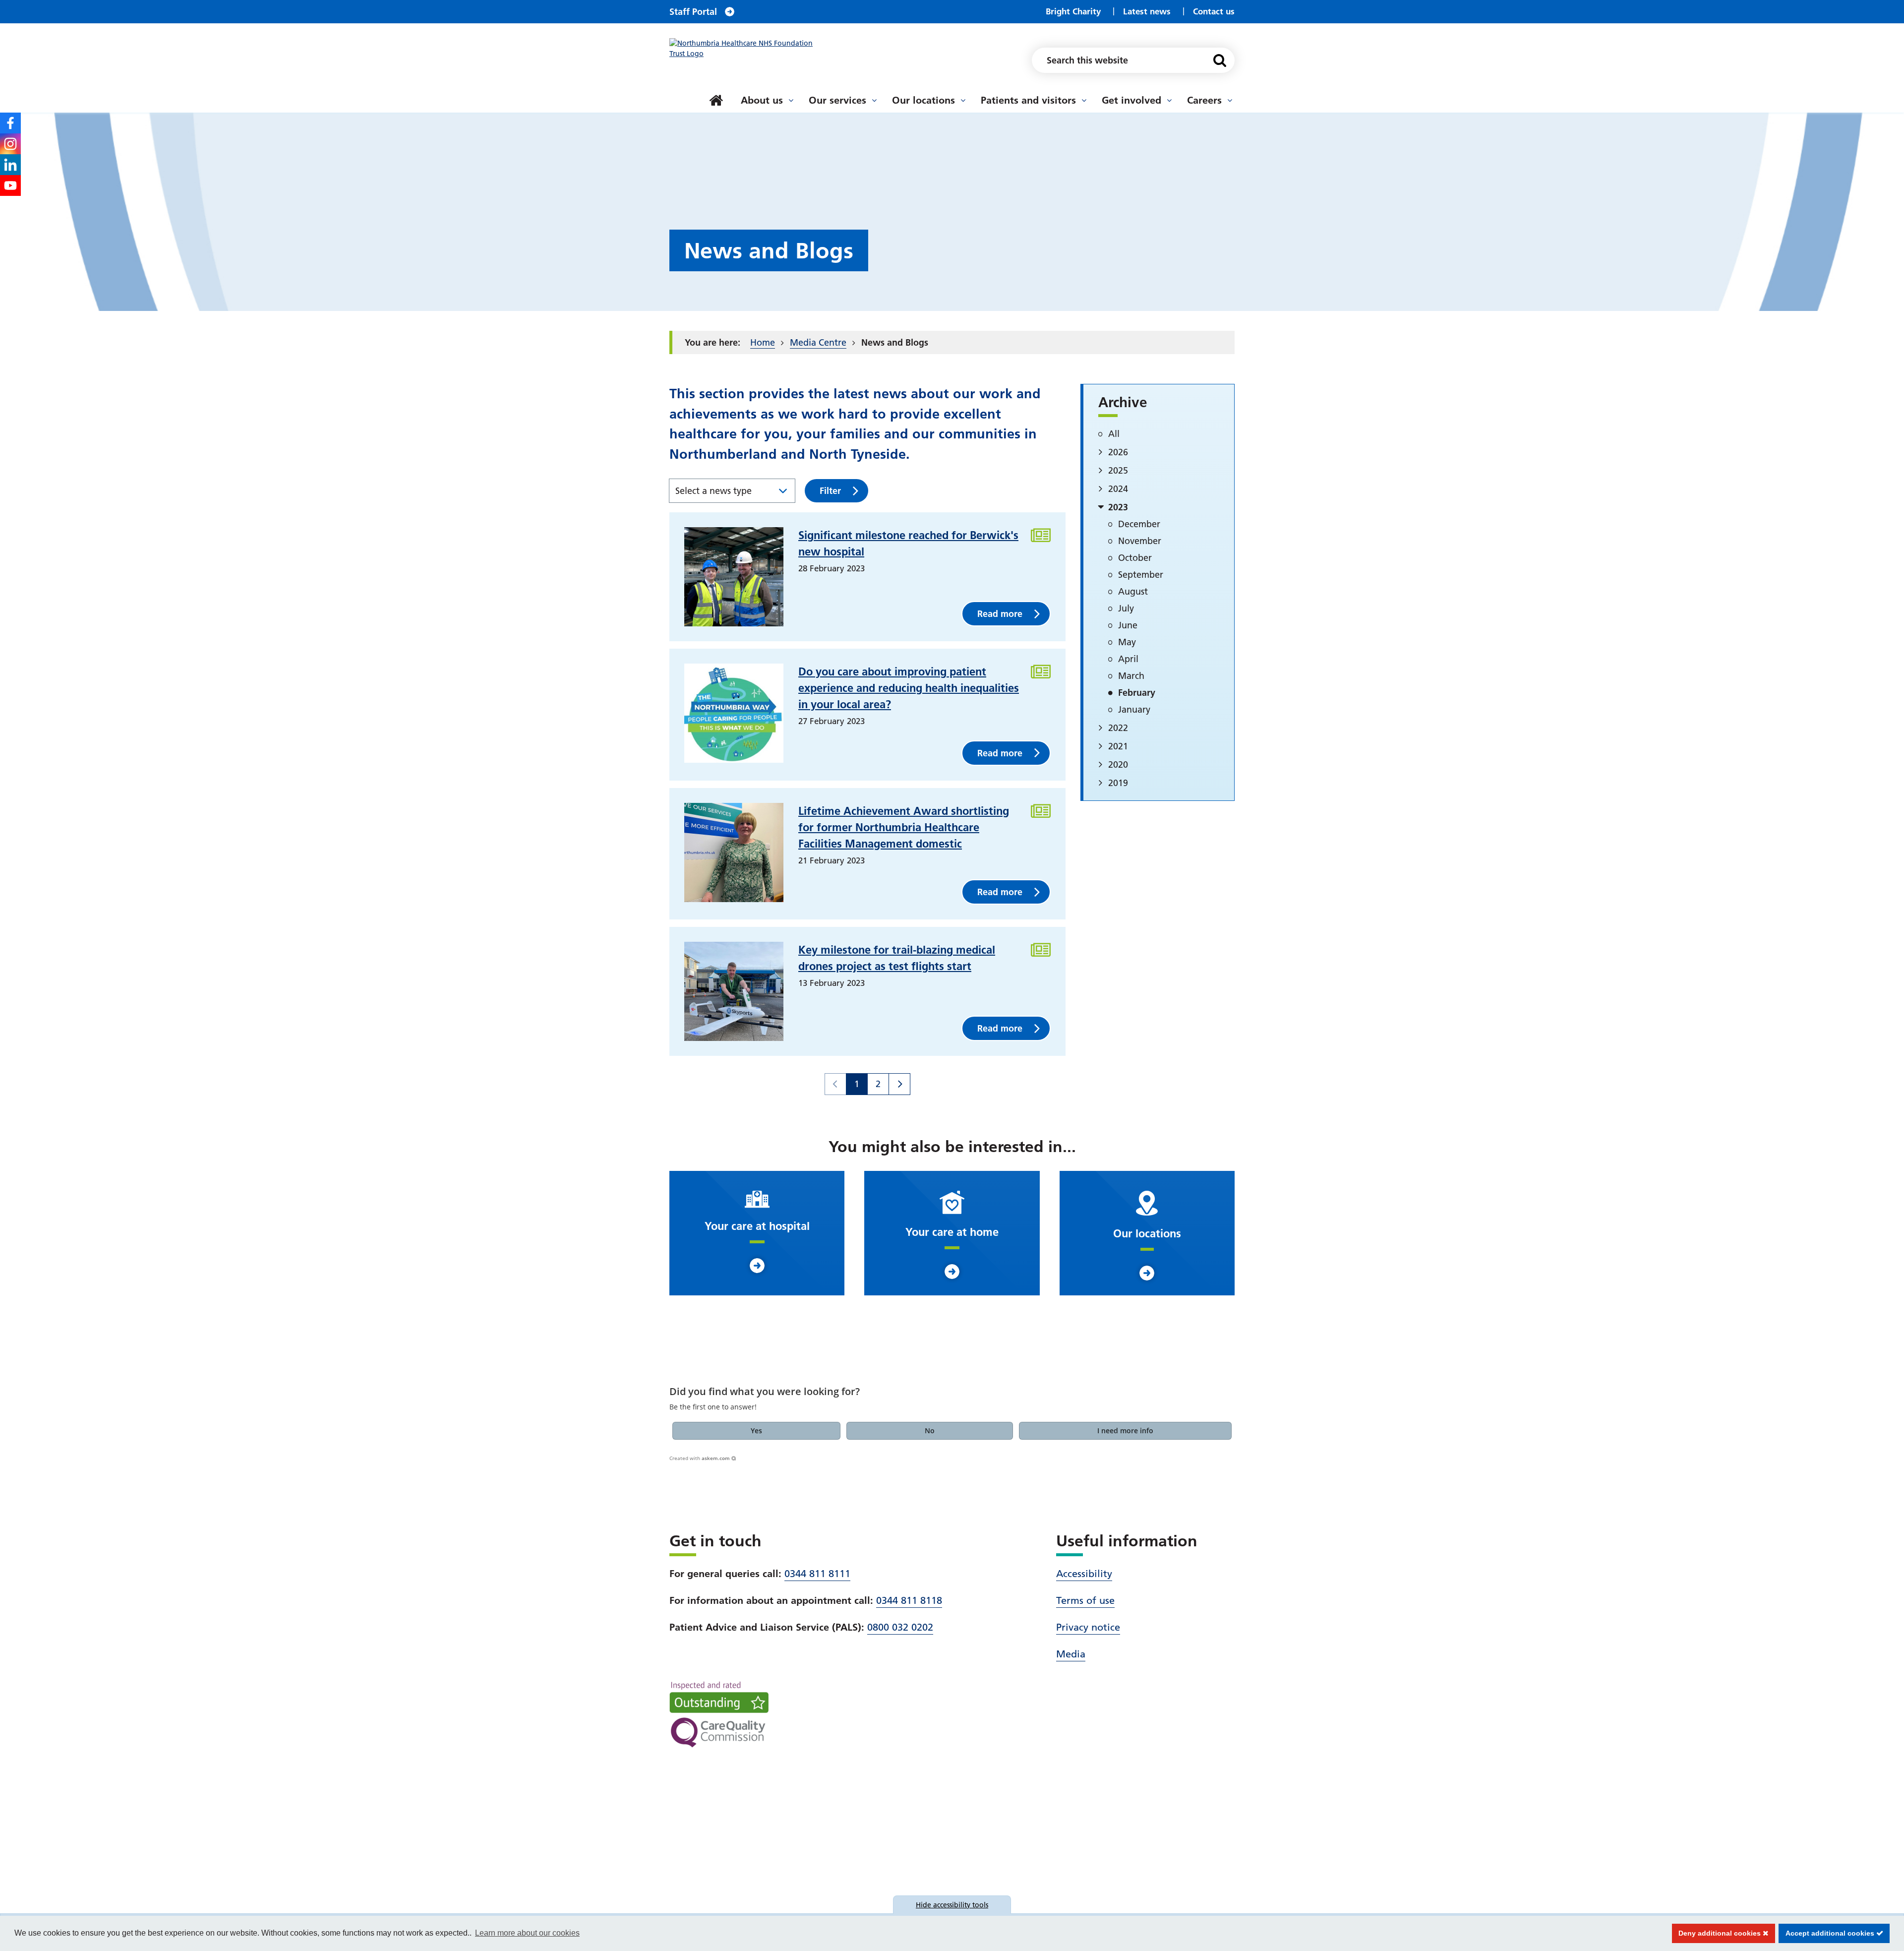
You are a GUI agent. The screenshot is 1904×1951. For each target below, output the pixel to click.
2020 (1118, 764)
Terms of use (1085, 1600)
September (1141, 575)
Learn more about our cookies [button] (527, 1933)
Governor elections (731, 89)
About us (762, 100)
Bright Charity (1073, 11)
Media (1071, 1654)
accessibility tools (952, 1905)
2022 (1118, 728)
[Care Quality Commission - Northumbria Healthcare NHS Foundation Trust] (719, 1714)
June (1128, 625)
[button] (757, 1431)
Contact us (1214, 11)
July (1126, 608)
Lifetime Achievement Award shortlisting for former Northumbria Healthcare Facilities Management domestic (904, 827)
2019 (1118, 783)
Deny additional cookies (1718, 1933)
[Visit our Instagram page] (10, 144)
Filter (830, 491)
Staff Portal (693, 12)
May (1127, 642)
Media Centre (818, 342)
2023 (1118, 507)
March (1131, 676)
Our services (837, 100)
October (1135, 558)
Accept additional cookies (1827, 1933)
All (1114, 434)
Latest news (1147, 11)
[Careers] (1230, 100)
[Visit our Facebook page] (10, 123)
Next (899, 1084)
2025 (1118, 470)
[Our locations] (963, 100)
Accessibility (1084, 1574)
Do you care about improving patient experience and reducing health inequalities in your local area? (909, 688)
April (1128, 659)
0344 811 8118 (909, 1600)
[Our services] (874, 100)
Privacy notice (1088, 1627)
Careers (1204, 100)
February (1137, 693)
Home (763, 342)
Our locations (923, 100)
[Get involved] (1169, 100)
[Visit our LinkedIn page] (10, 165)
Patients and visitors (1028, 100)
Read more (1000, 614)
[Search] (1220, 60)
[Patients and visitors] (1084, 100)
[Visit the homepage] (746, 49)
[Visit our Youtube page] (10, 185)
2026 (1118, 452)
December (1139, 524)
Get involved (1131, 100)
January (1134, 709)
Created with (700, 1458)
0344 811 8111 (817, 1574)
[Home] (716, 100)
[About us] (791, 100)
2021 (1118, 746)
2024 (1118, 489)
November (1140, 541)
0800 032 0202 (900, 1627)
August (1133, 591)
